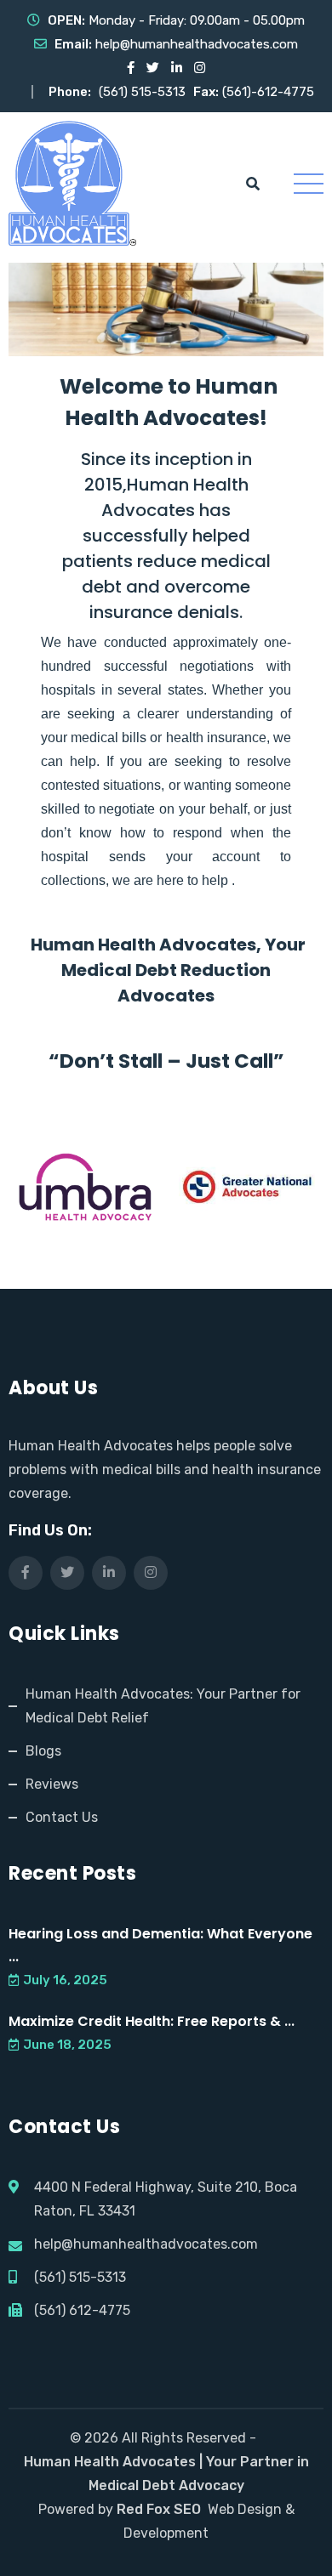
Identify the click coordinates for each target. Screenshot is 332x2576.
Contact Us (62, 1817)
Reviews (52, 1784)
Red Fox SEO (159, 2509)
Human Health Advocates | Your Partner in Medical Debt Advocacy (166, 2474)
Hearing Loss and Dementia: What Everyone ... (160, 1945)
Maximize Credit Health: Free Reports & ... (152, 2021)
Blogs (43, 1751)
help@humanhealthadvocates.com (197, 44)
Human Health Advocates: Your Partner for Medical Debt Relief (163, 1706)
